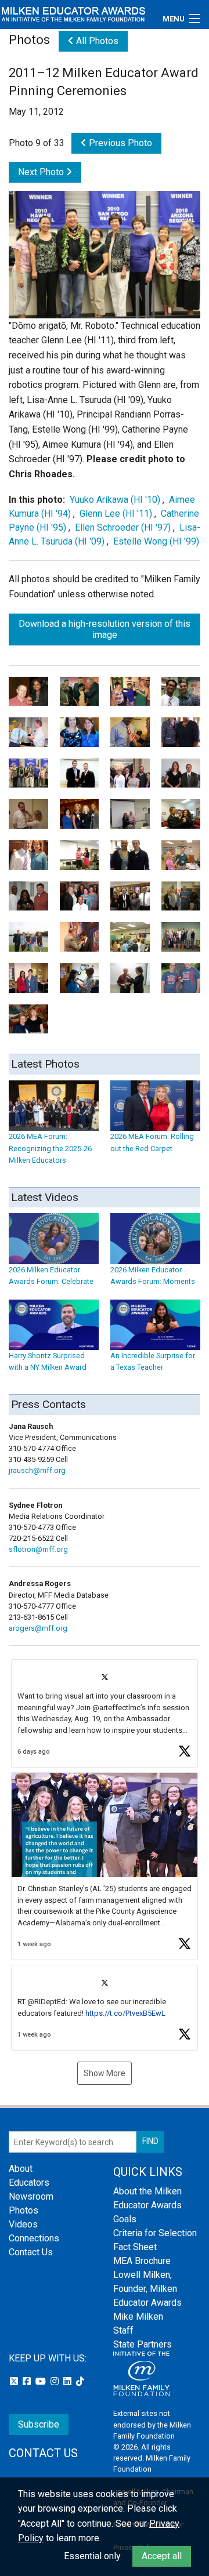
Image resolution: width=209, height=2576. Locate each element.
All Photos (96, 41)
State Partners (143, 2344)
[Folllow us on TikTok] (80, 2381)
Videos (23, 2224)
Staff (123, 2330)
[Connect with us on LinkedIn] (69, 2381)
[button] (105, 1713)
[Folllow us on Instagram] (56, 2381)
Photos (24, 2210)
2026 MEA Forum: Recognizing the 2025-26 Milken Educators (50, 1148)
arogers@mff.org (38, 1628)
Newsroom (31, 2196)
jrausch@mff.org (37, 1470)
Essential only (92, 2556)
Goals (125, 2219)
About (21, 2169)
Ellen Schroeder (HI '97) (123, 527)
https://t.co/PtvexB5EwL (125, 2013)
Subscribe (39, 2424)
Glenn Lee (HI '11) (116, 514)
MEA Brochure (142, 2261)
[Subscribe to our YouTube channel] (42, 2381)
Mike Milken (138, 2316)
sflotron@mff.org (38, 1549)
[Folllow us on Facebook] (28, 2381)
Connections (34, 2238)
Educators (29, 2183)
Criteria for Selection (155, 2233)
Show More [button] (105, 2073)
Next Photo (42, 172)
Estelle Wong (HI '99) (156, 541)
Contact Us (31, 2252)
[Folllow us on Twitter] (15, 2381)
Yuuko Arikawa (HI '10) (115, 500)
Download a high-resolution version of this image (105, 629)
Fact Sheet (135, 2247)
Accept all (162, 2556)
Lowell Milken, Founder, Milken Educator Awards (147, 2289)
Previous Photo (119, 143)
